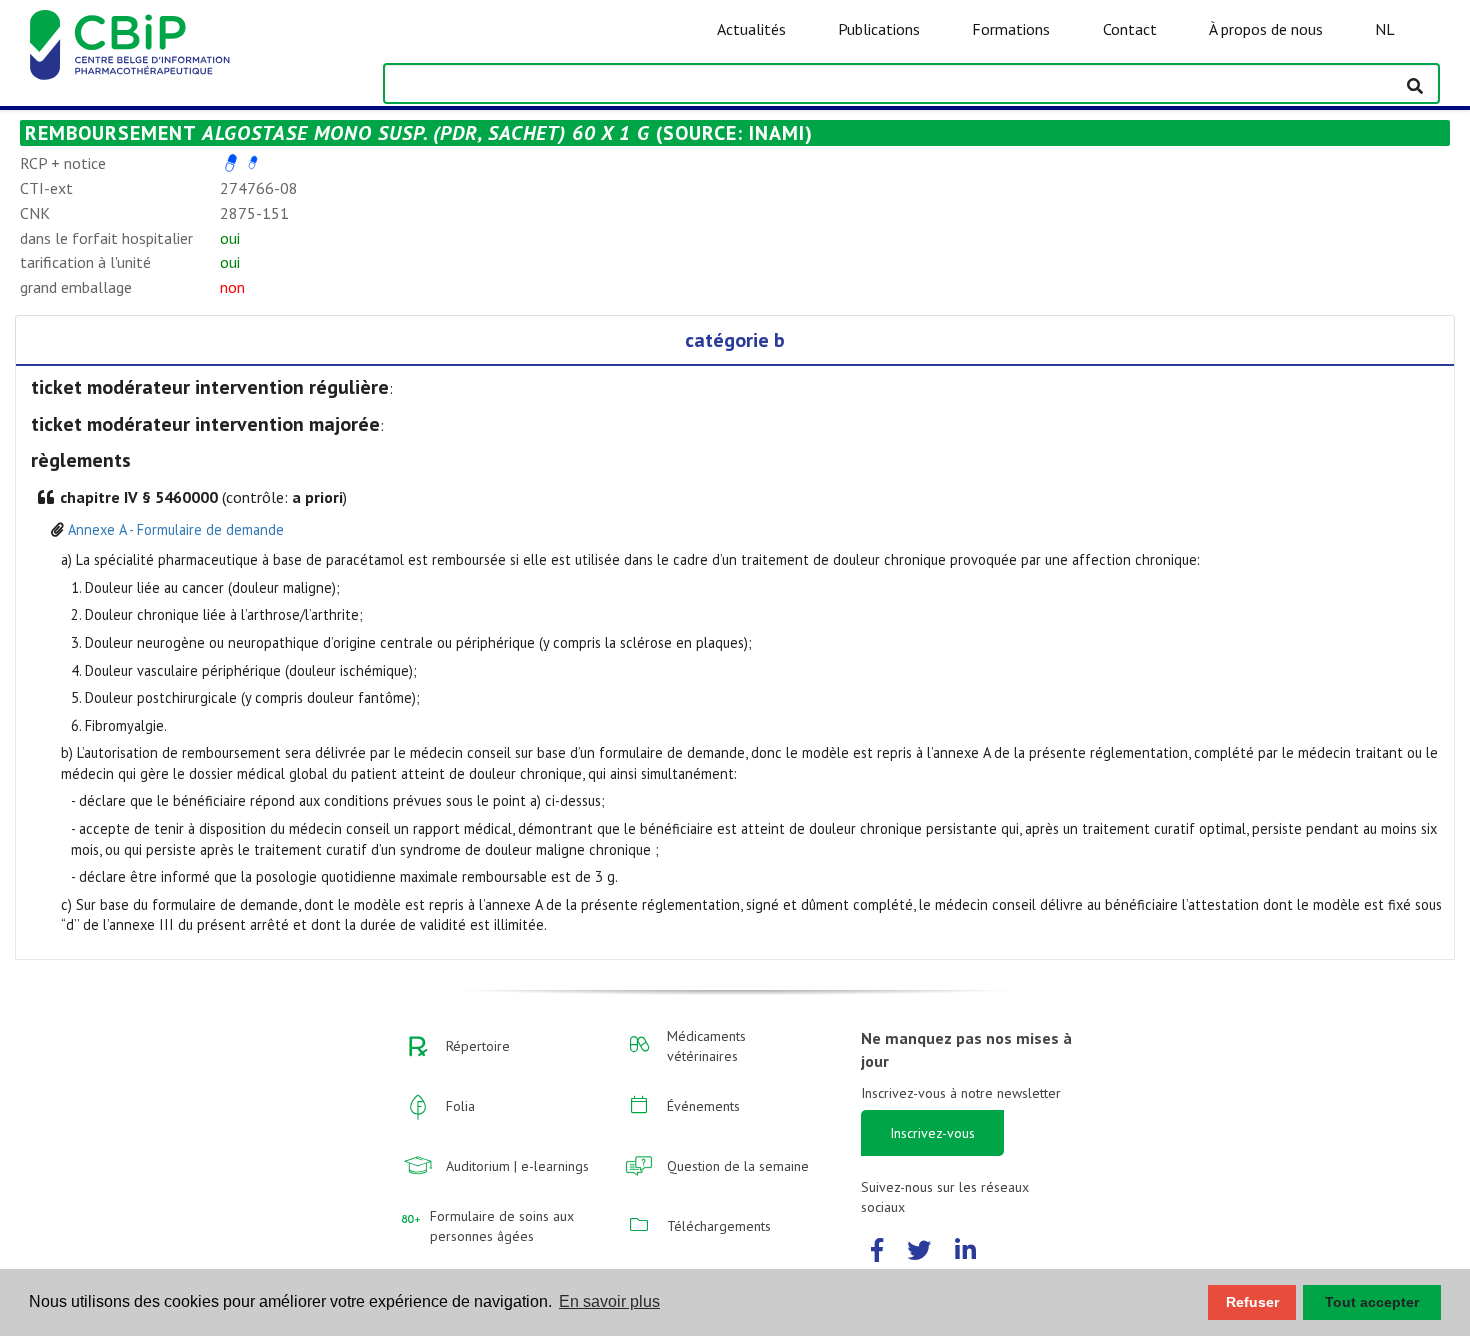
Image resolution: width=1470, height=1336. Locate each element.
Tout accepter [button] (1372, 1302)
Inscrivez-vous (932, 1133)
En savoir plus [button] (609, 1301)
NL (1385, 29)
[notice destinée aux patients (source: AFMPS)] (253, 163)
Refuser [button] (1252, 1302)
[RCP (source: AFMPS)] (231, 163)
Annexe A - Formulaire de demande (176, 529)
